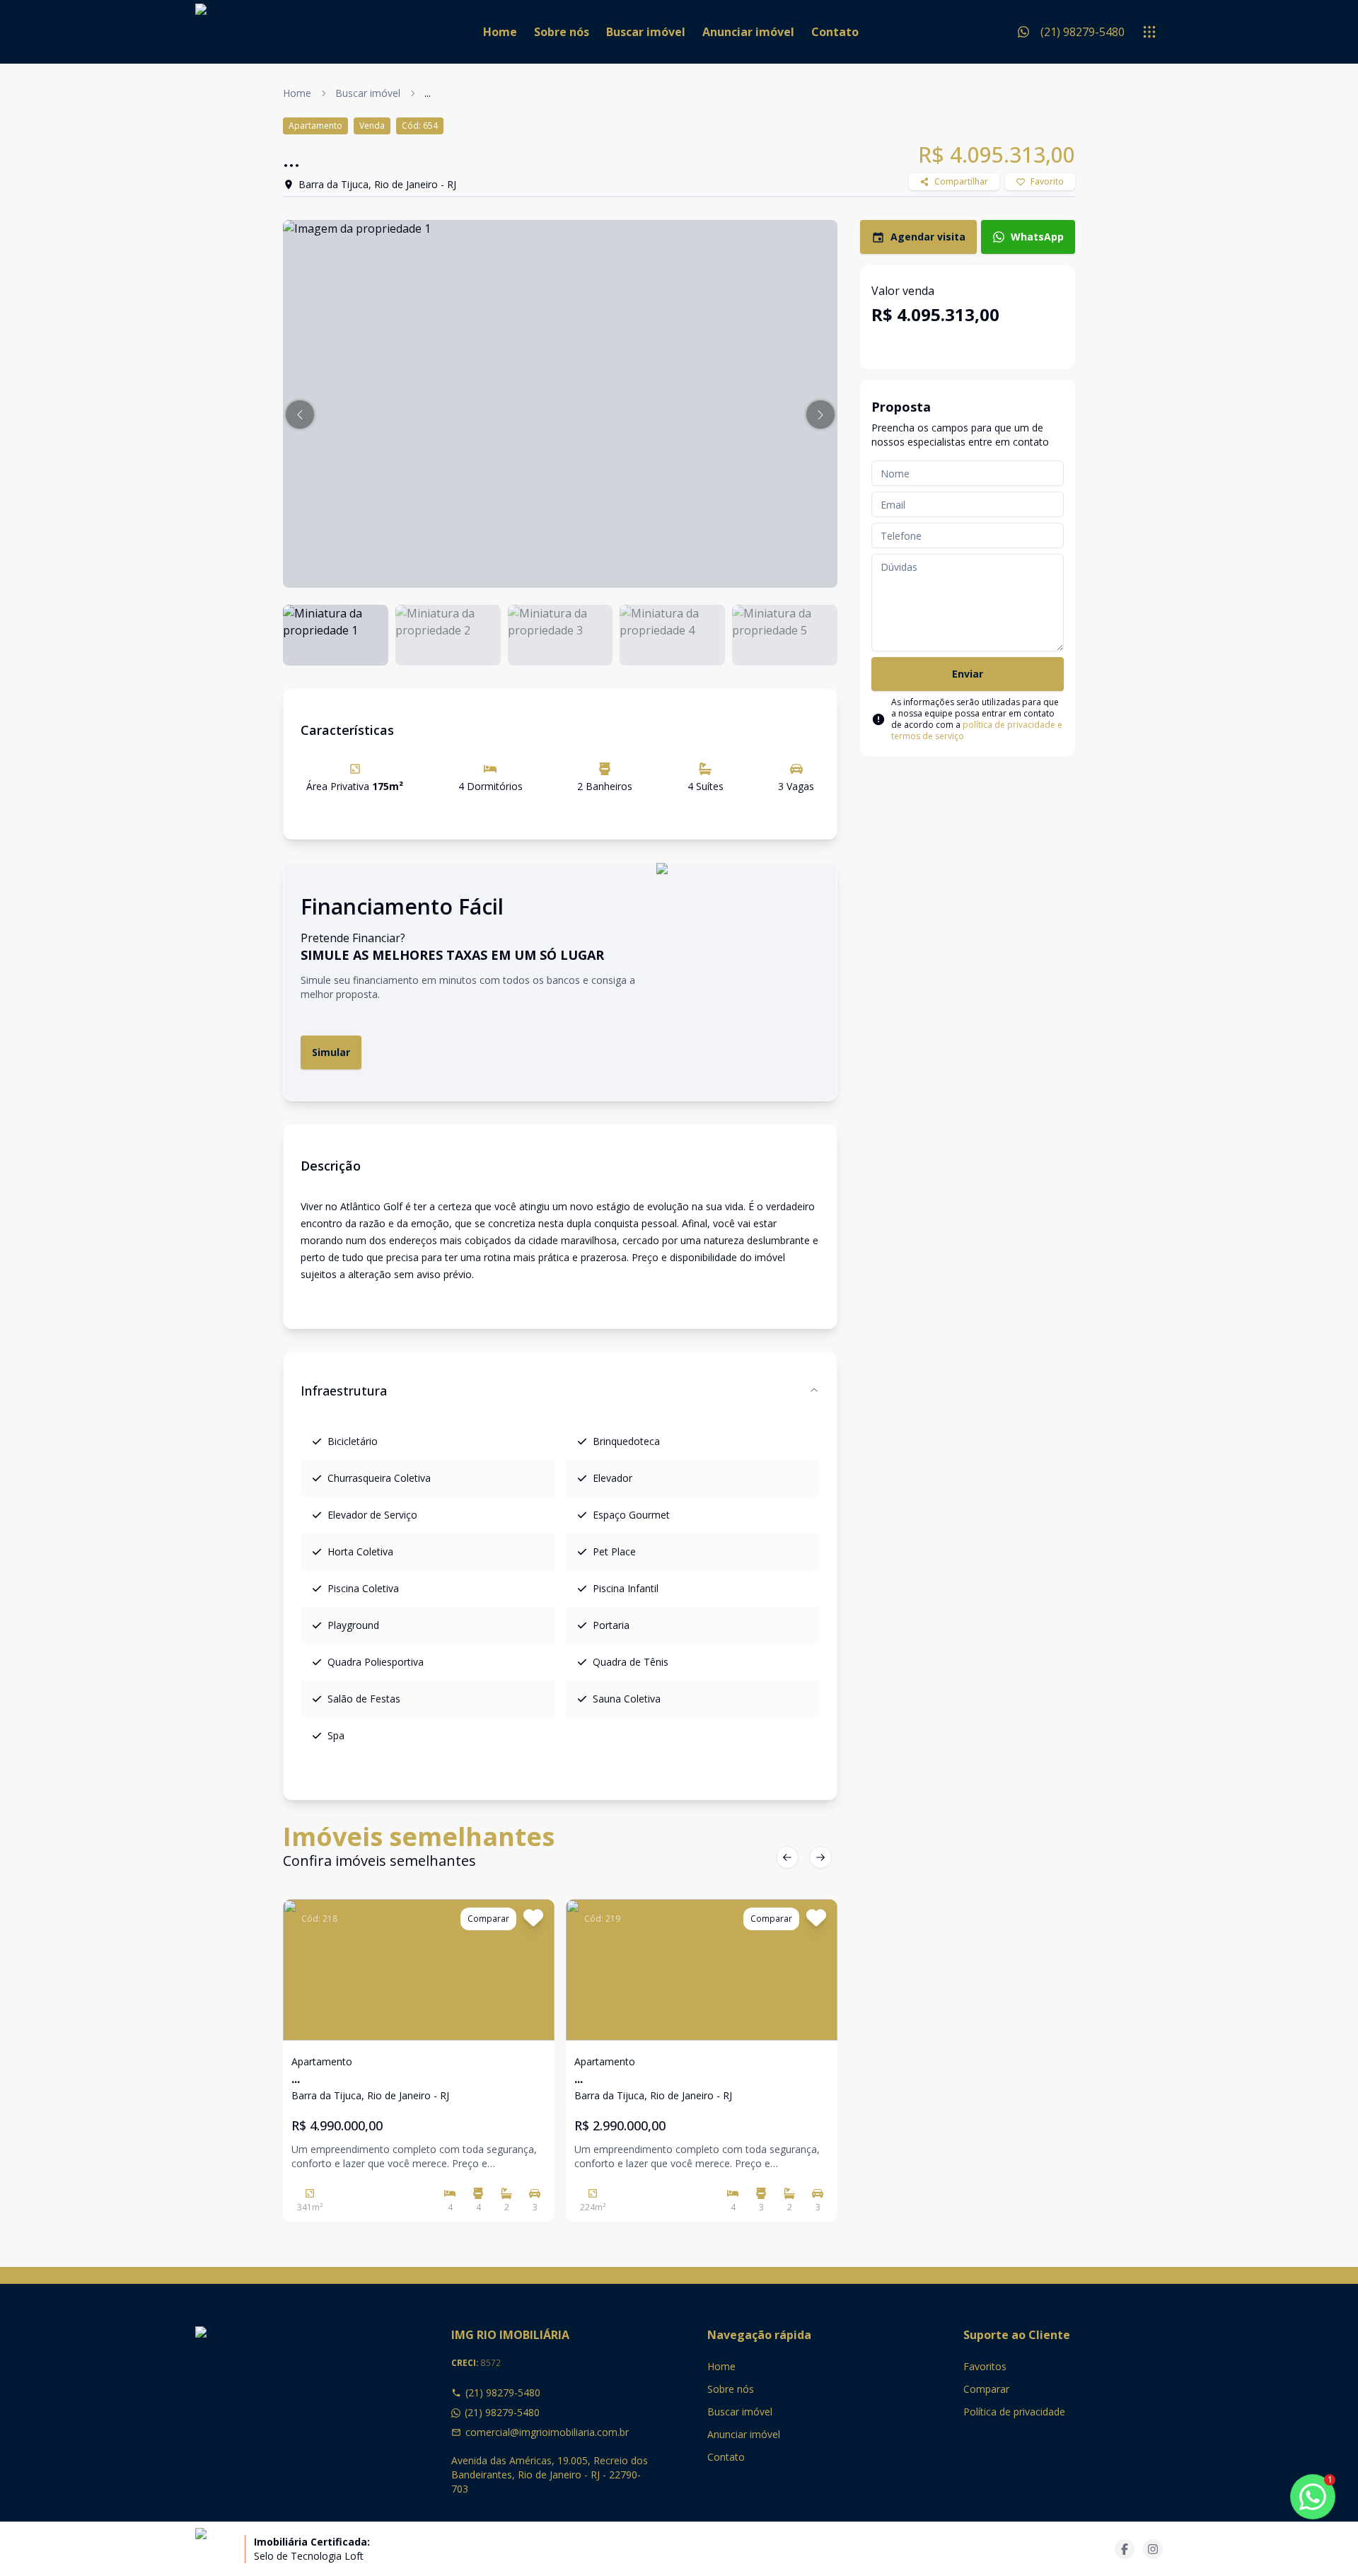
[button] (300, 414)
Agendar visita (928, 237)
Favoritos (985, 2366)
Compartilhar (961, 181)
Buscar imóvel (646, 32)
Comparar (986, 2389)
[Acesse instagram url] (1153, 2549)
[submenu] (1149, 32)
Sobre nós (562, 32)
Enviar (968, 674)
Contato (835, 32)
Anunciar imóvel (748, 32)
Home (500, 32)
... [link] (428, 93)
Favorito (1047, 181)
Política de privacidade (1014, 2412)
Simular (331, 1052)
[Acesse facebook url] (1125, 2549)
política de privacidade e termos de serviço (977, 730)
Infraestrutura (344, 1391)
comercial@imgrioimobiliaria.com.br (547, 2432)
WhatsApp (1037, 237)
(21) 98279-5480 (503, 2392)
